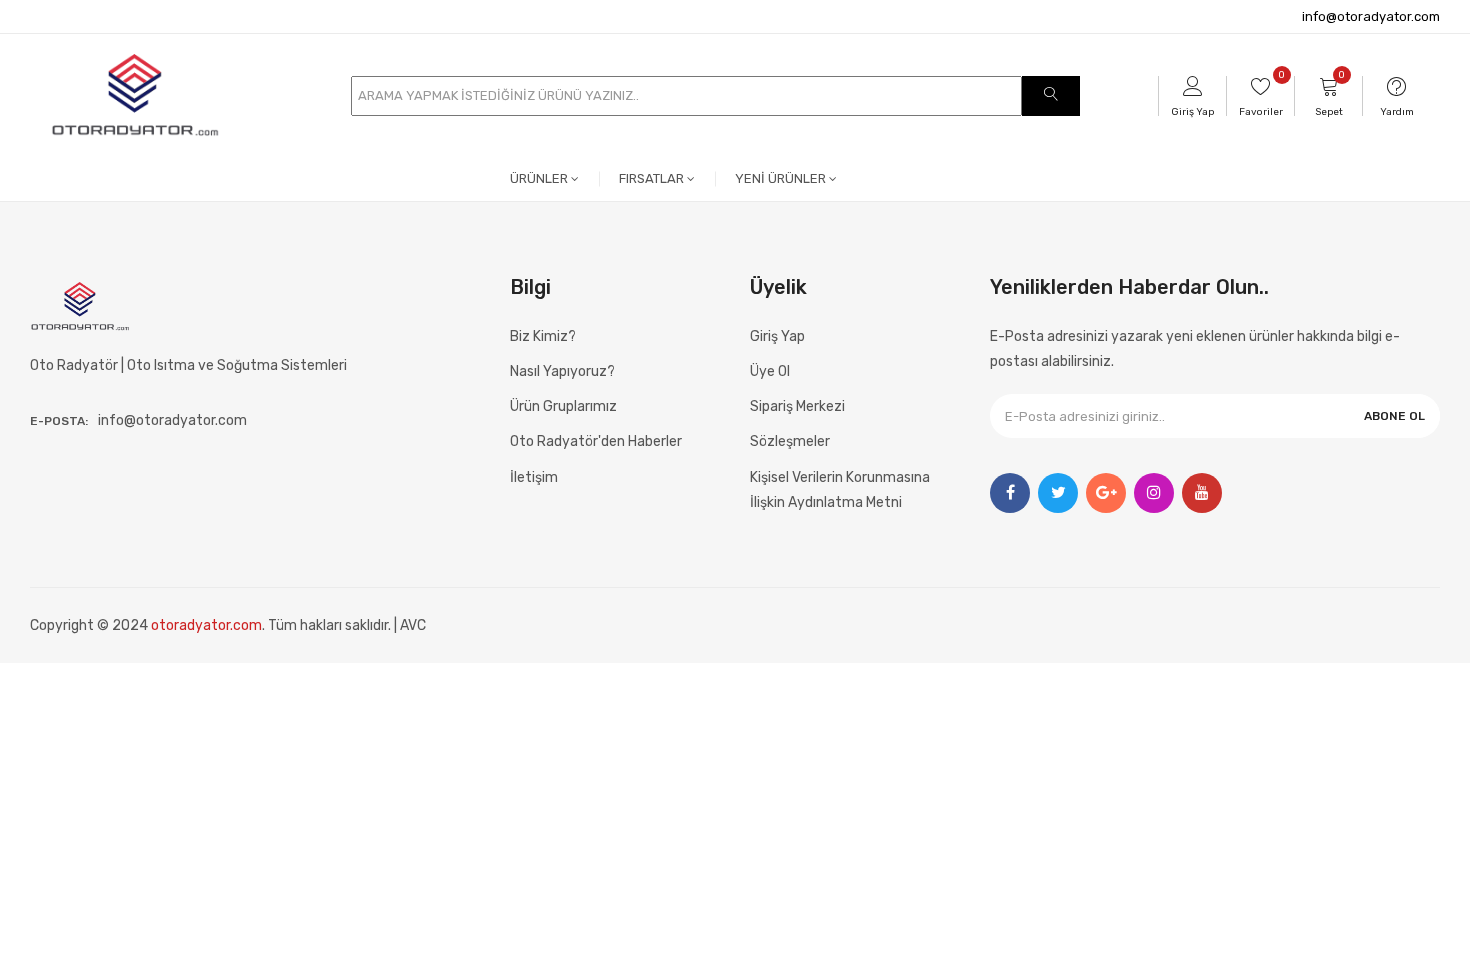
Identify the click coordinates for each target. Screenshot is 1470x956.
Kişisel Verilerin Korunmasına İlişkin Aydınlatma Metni (840, 490)
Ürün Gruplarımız (563, 406)
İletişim (534, 477)
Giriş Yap (777, 336)
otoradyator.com (206, 625)
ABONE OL (1394, 416)
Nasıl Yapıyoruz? (562, 371)
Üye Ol (770, 371)
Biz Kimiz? (543, 336)
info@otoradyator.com (1371, 16)
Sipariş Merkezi (797, 406)
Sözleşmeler (790, 441)
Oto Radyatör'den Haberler (596, 441)
